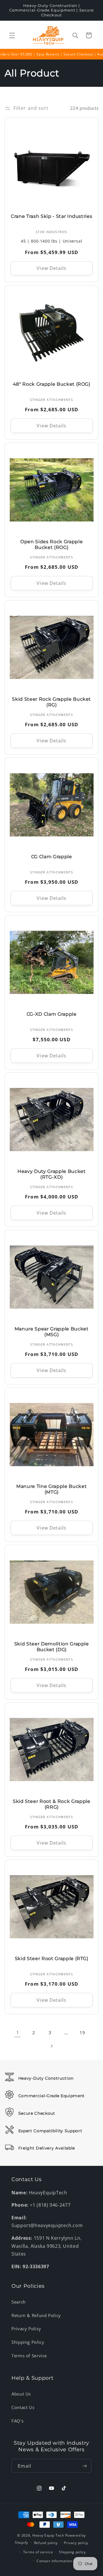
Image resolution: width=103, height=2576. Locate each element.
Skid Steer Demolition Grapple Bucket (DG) (51, 1647)
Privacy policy (76, 2543)
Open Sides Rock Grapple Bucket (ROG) (51, 545)
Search (19, 2302)
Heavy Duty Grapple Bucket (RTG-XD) (52, 1174)
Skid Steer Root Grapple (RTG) (51, 1959)
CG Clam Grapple (52, 857)
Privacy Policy (26, 2329)
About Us (21, 2394)
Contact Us (23, 2407)
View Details (51, 268)
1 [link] (18, 2033)
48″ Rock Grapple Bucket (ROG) (51, 384)
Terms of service (38, 2552)
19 (82, 2033)
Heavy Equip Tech (48, 2535)
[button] (12, 35)
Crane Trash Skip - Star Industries (51, 216)
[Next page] (51, 2046)
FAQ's (17, 2421)
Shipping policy (72, 2552)
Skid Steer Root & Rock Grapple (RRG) (52, 1804)
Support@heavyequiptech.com (47, 2225)
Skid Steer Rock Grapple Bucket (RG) (51, 702)
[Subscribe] (85, 2466)
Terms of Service (29, 2356)
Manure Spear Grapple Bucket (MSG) (52, 1332)
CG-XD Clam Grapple (52, 1014)
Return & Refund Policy (36, 2315)
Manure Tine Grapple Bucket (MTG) (51, 1489)
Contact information (55, 2561)
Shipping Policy (28, 2342)
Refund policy (46, 2543)
